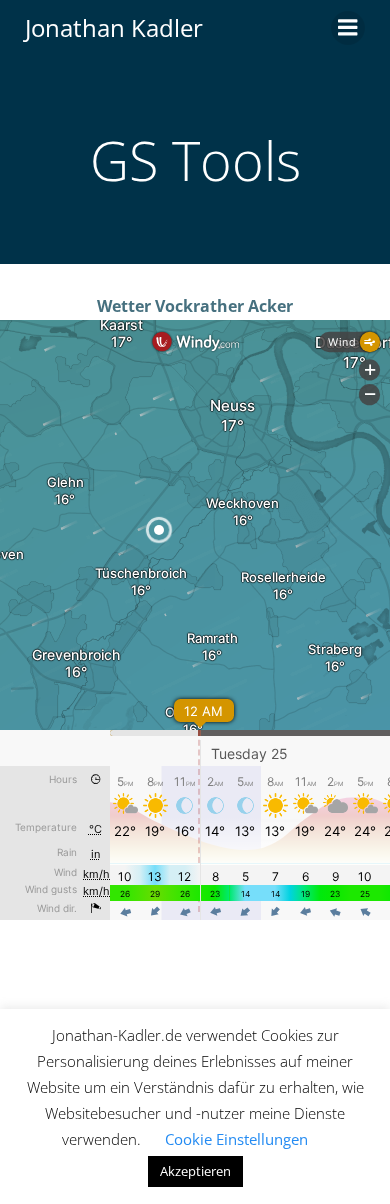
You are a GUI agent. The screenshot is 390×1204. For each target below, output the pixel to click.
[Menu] (348, 28)
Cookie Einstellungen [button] (236, 1139)
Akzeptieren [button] (195, 1171)
